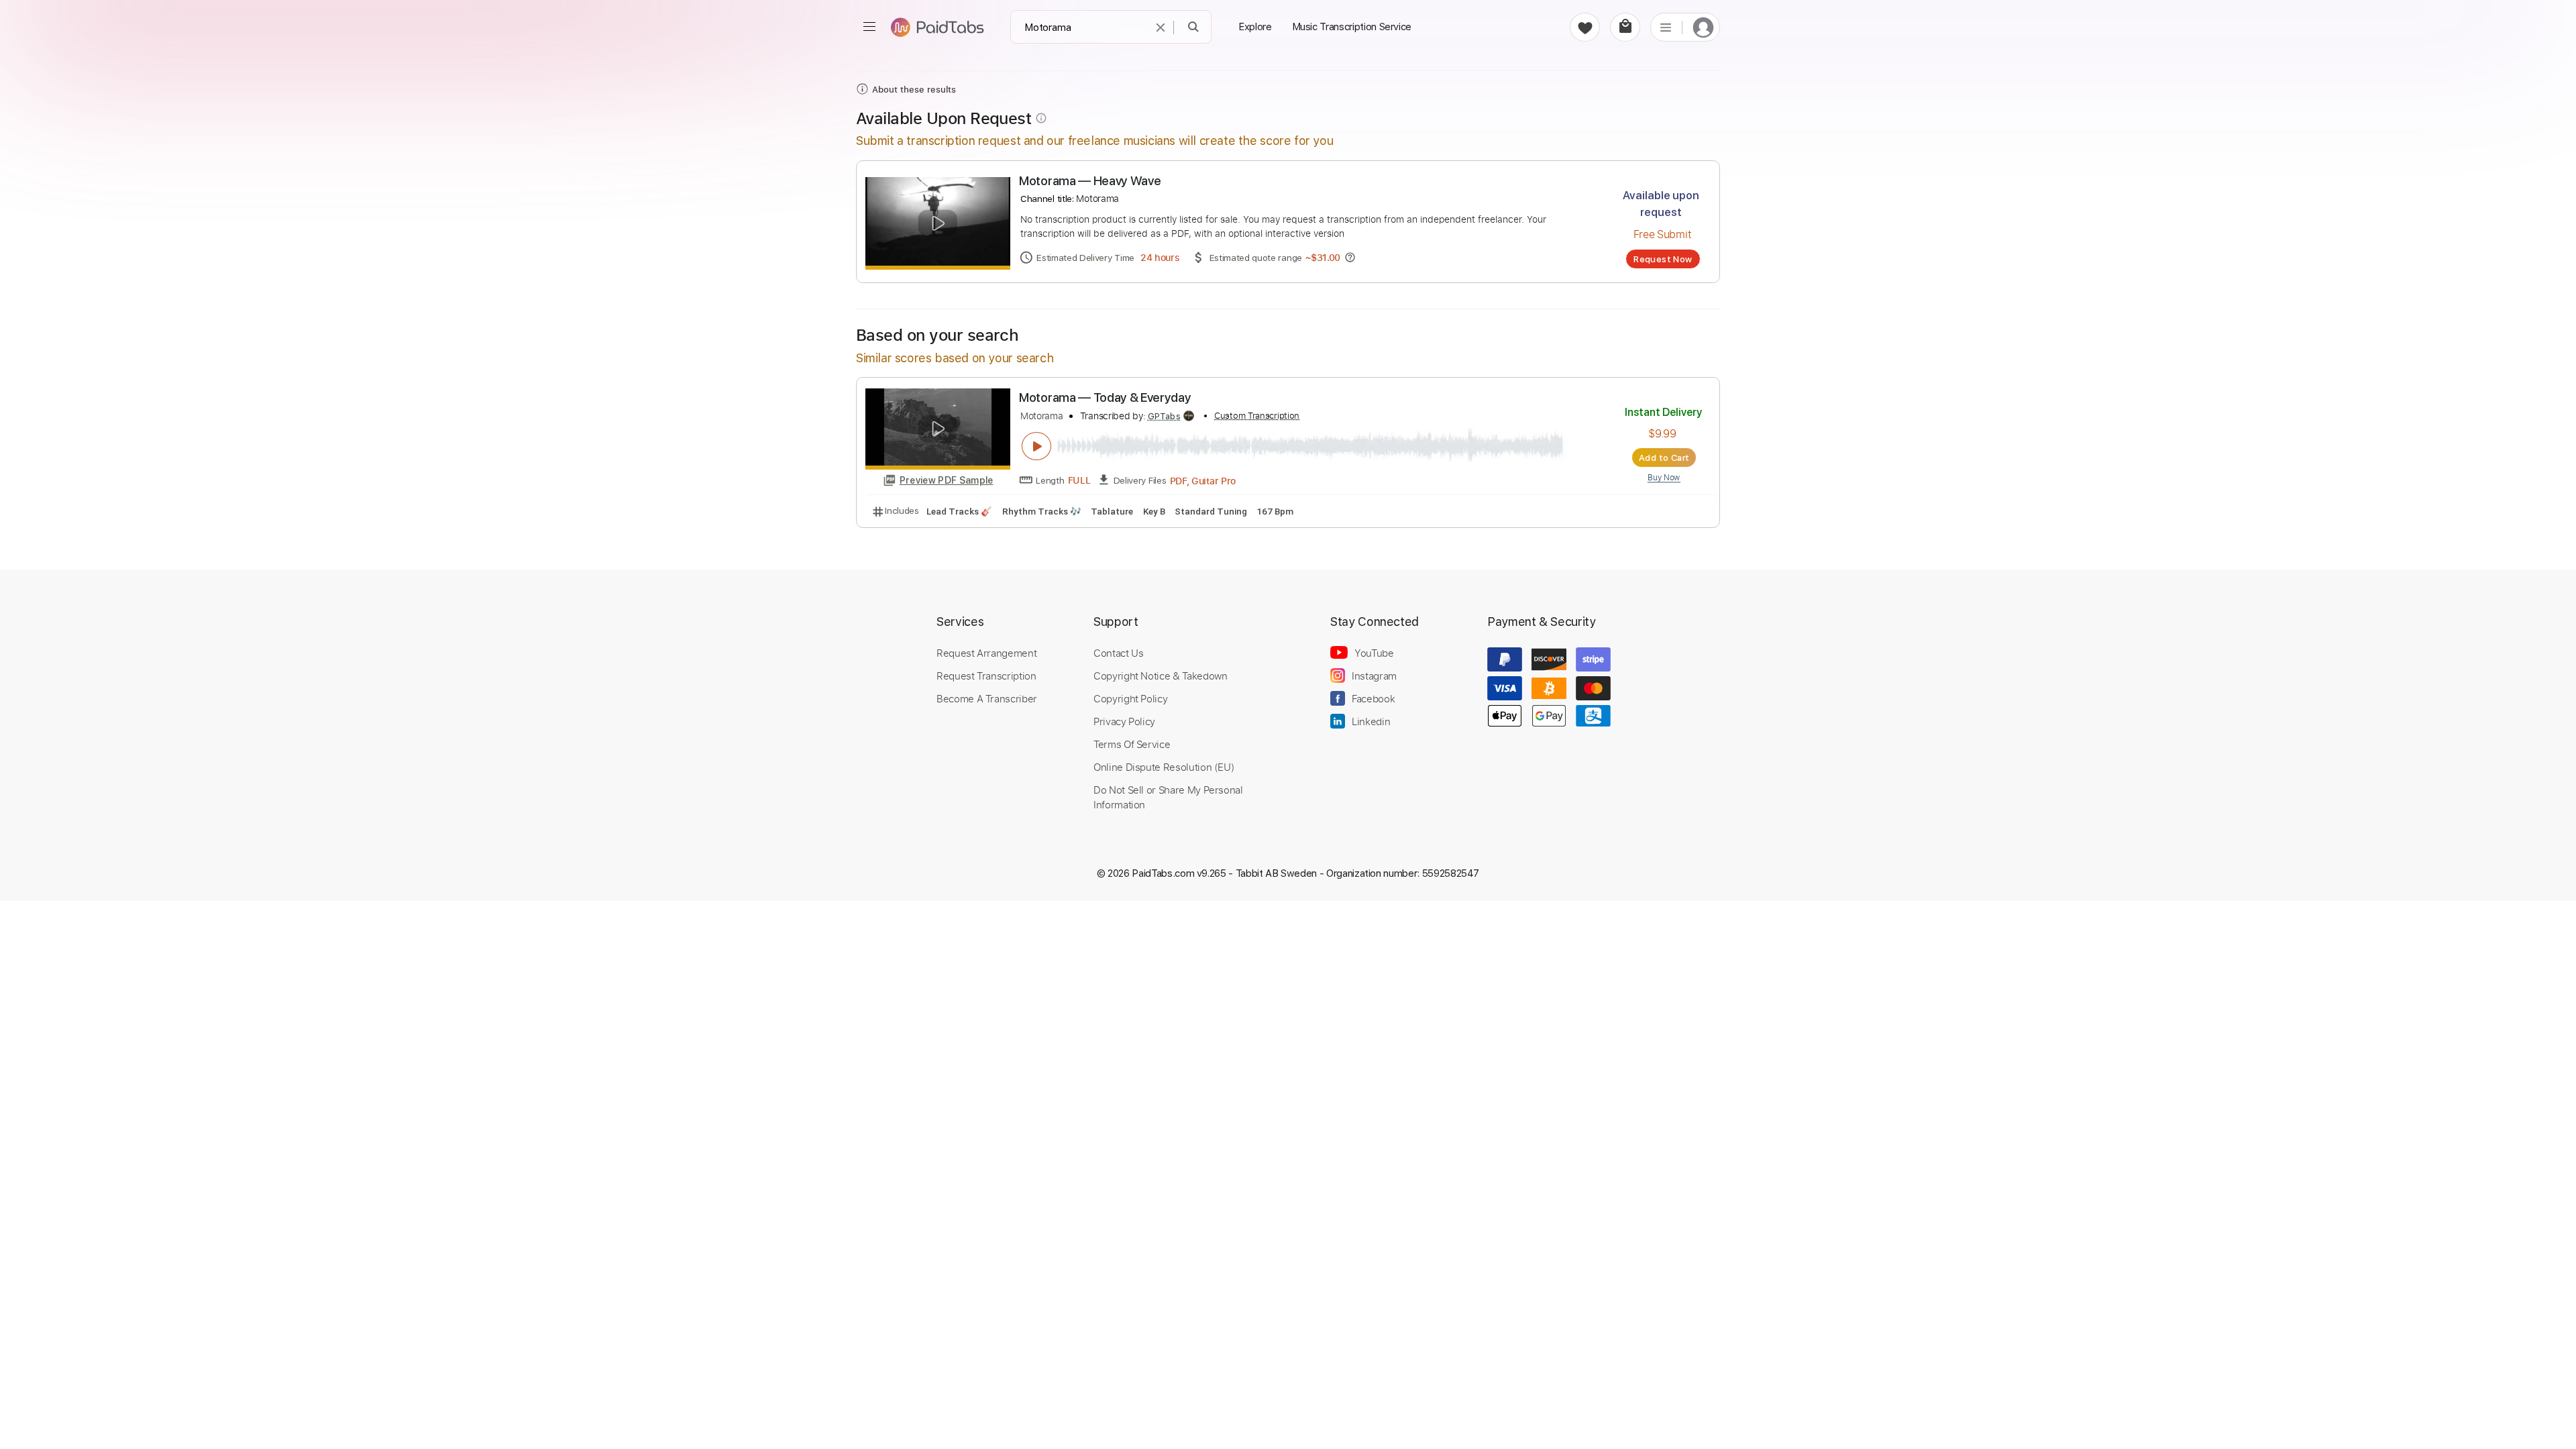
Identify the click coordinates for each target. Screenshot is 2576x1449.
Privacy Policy (1124, 721)
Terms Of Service (1132, 744)
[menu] (869, 27)
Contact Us (1118, 653)
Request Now (1663, 259)
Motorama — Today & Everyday (1105, 397)
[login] (1703, 27)
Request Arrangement (986, 653)
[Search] (1194, 27)
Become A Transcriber (987, 698)
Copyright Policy (1130, 698)
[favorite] (1585, 27)
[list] (1666, 27)
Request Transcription (986, 676)
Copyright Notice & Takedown (1161, 676)
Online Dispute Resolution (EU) (1164, 767)
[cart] (1625, 27)
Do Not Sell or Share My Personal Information (1168, 797)
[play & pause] (1036, 446)
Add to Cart (1664, 458)
